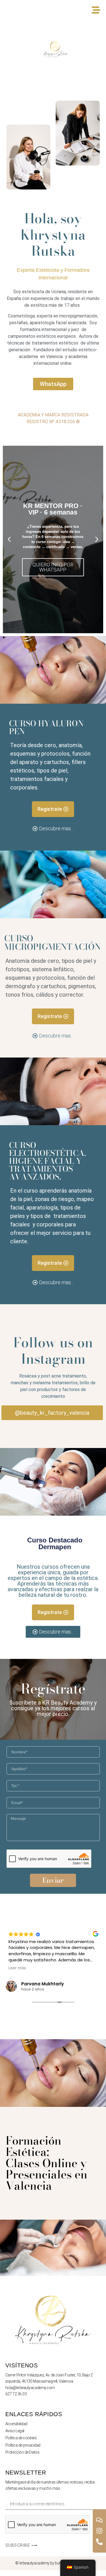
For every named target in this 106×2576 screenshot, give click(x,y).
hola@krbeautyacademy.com (30, 2388)
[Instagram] (99, 2531)
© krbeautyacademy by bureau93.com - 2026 (53, 2563)
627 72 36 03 (16, 2394)
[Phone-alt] (99, 2542)
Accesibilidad (16, 2424)
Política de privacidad (23, 2445)
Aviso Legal (15, 2431)
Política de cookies (21, 2438)
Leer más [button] (17, 1968)
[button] (9, 539)
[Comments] (99, 2520)
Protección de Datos (22, 2452)
